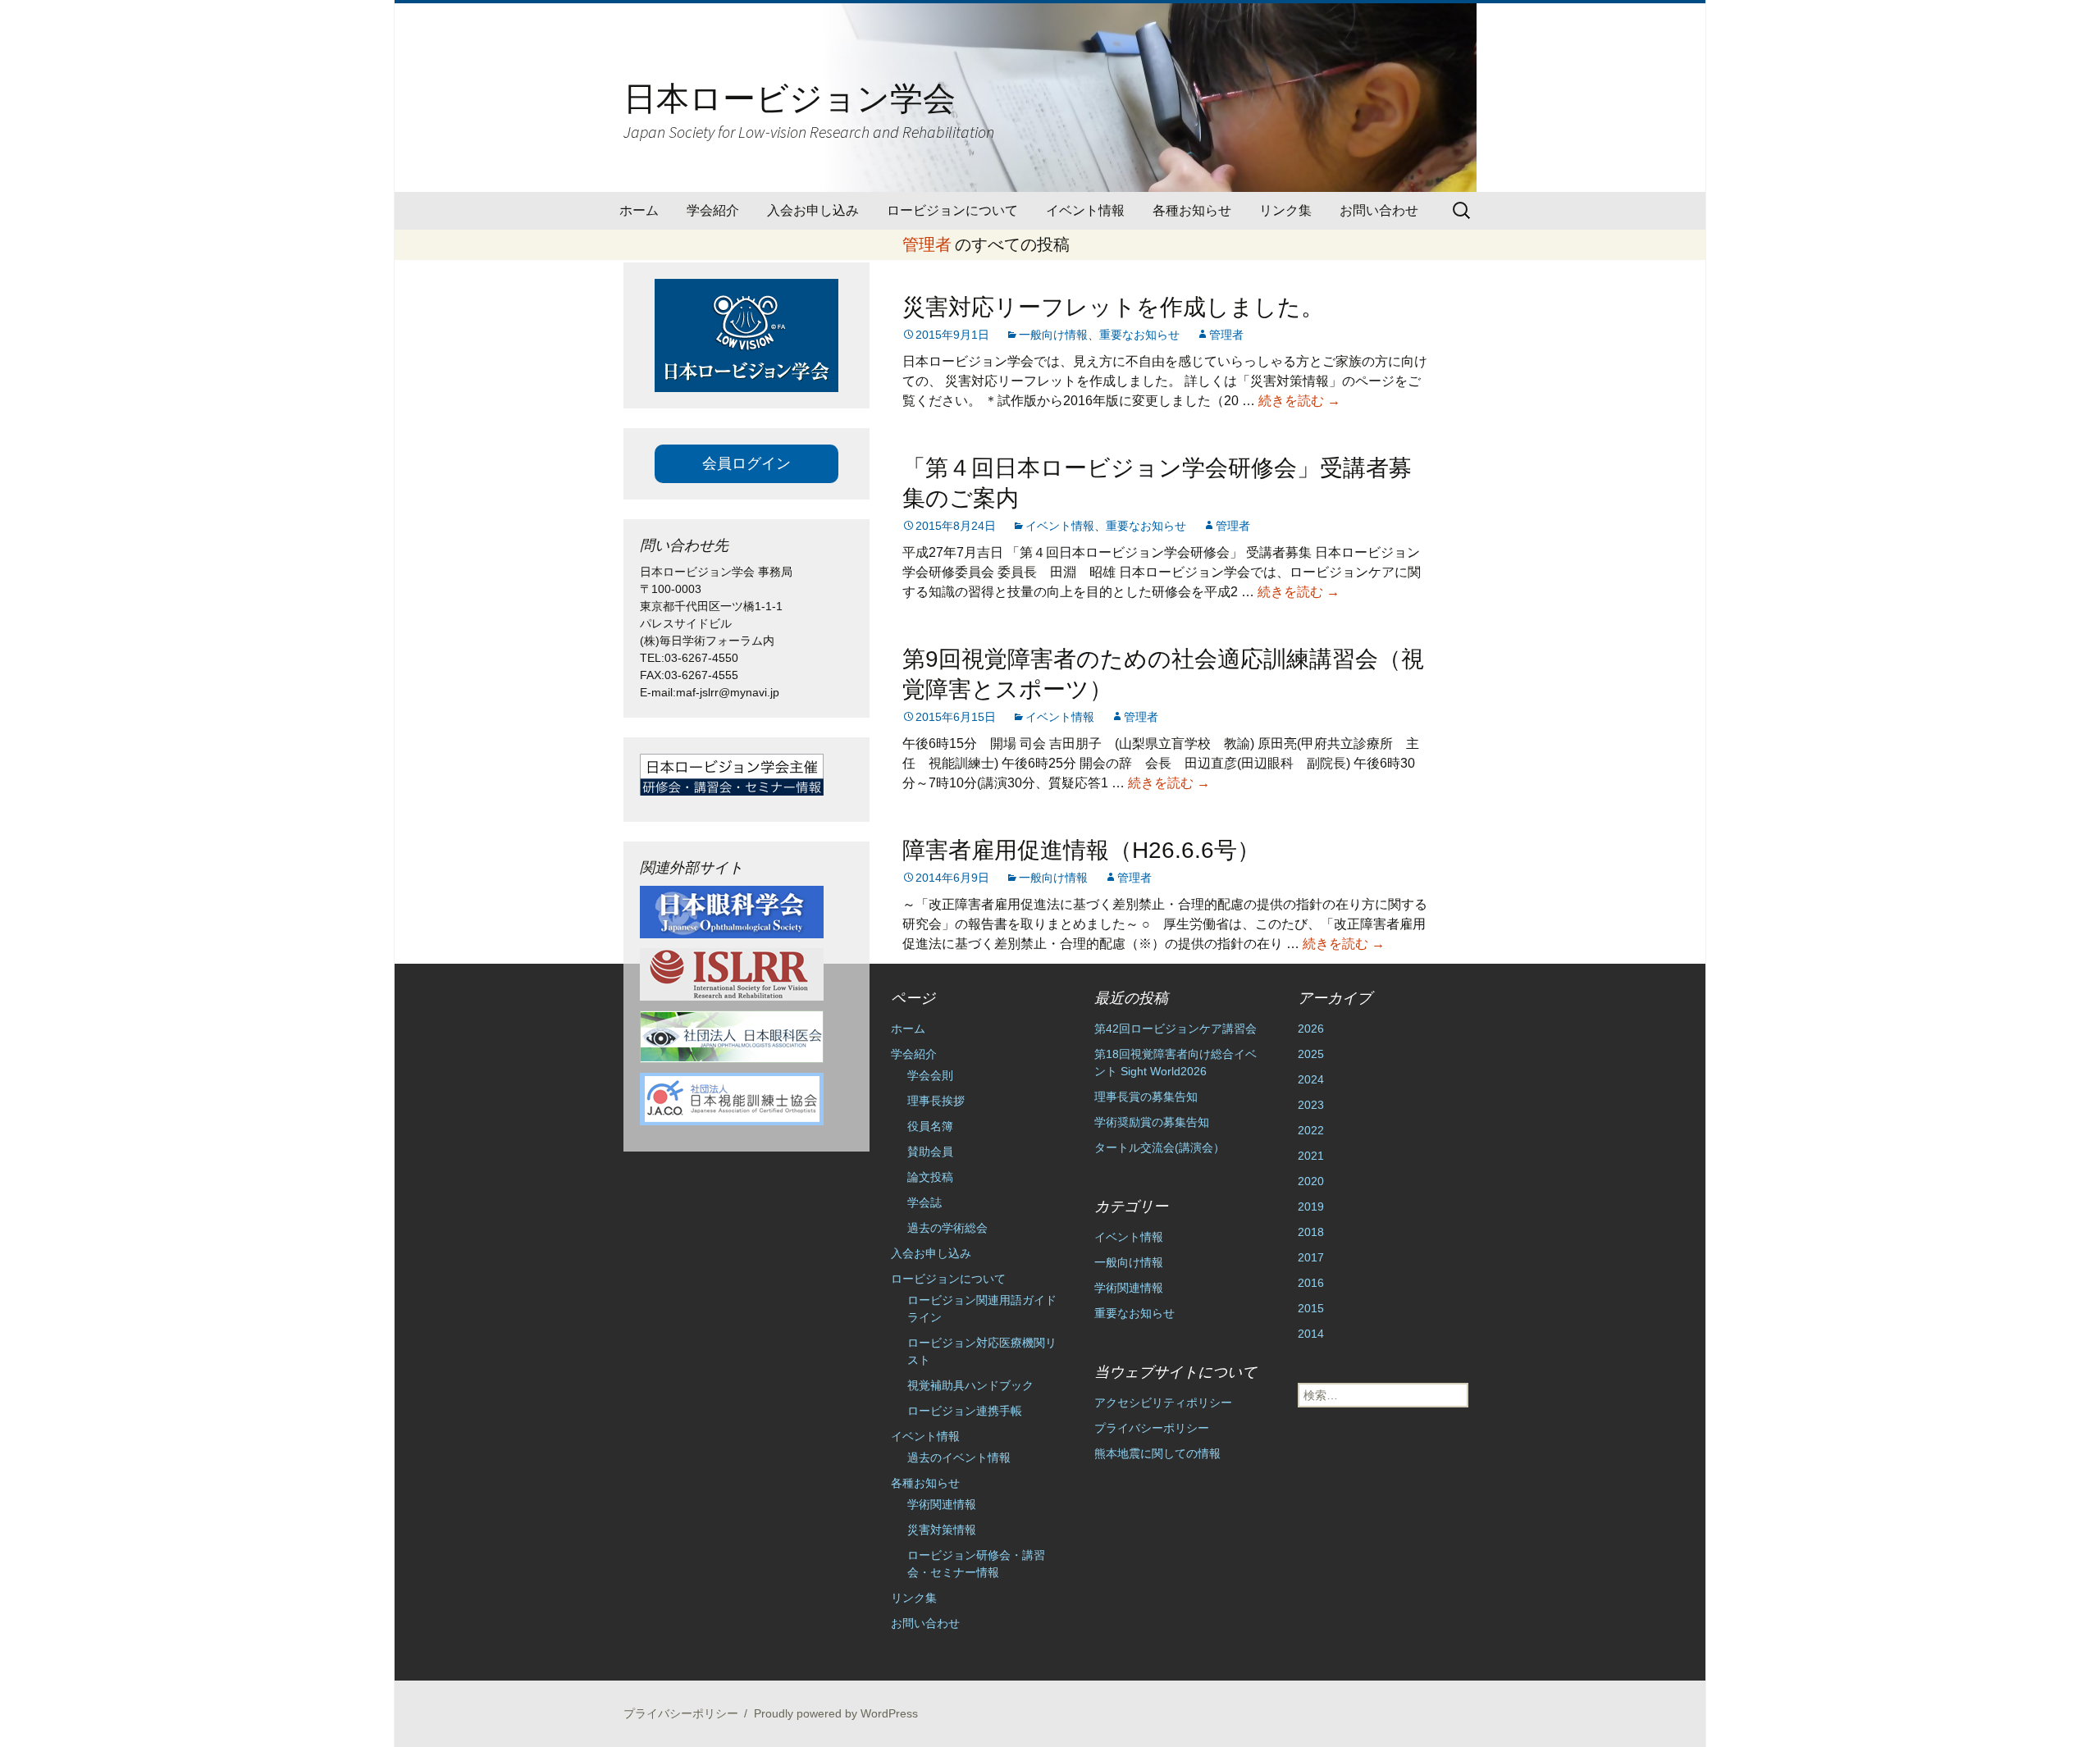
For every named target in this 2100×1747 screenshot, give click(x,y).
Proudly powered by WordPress (836, 1713)
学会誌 (924, 1202)
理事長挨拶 (936, 1101)
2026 (1311, 1029)
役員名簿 (930, 1126)
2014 (1311, 1334)
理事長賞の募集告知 (1146, 1097)
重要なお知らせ (1139, 335)
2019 (1311, 1206)
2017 (1311, 1257)
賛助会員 (930, 1152)
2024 (1311, 1079)
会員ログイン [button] (746, 463)
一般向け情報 (1053, 335)
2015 (1311, 1308)
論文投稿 (930, 1177)
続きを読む (1299, 401)
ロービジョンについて (952, 210)
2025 (1311, 1054)
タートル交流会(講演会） (1160, 1147)
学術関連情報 (942, 1504)
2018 (1311, 1232)
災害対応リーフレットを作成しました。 (1113, 307)
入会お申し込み (813, 210)
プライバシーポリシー (1152, 1428)
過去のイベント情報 (959, 1457)
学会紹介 (713, 210)
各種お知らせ (1192, 210)
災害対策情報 (942, 1530)
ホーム (639, 210)
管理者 (927, 244)
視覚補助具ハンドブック (970, 1385)
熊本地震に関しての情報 (1157, 1453)
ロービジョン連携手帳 (965, 1411)
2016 (1311, 1283)
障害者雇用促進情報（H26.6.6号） (1081, 850)
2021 (1311, 1156)
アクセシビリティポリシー (1163, 1403)
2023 (1311, 1105)
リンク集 (1285, 210)
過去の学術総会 (947, 1228)
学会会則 (930, 1075)
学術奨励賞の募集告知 (1152, 1122)
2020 (1311, 1181)
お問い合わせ (1379, 210)
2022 (1311, 1130)
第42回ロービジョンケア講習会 (1176, 1029)
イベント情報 (1085, 210)
